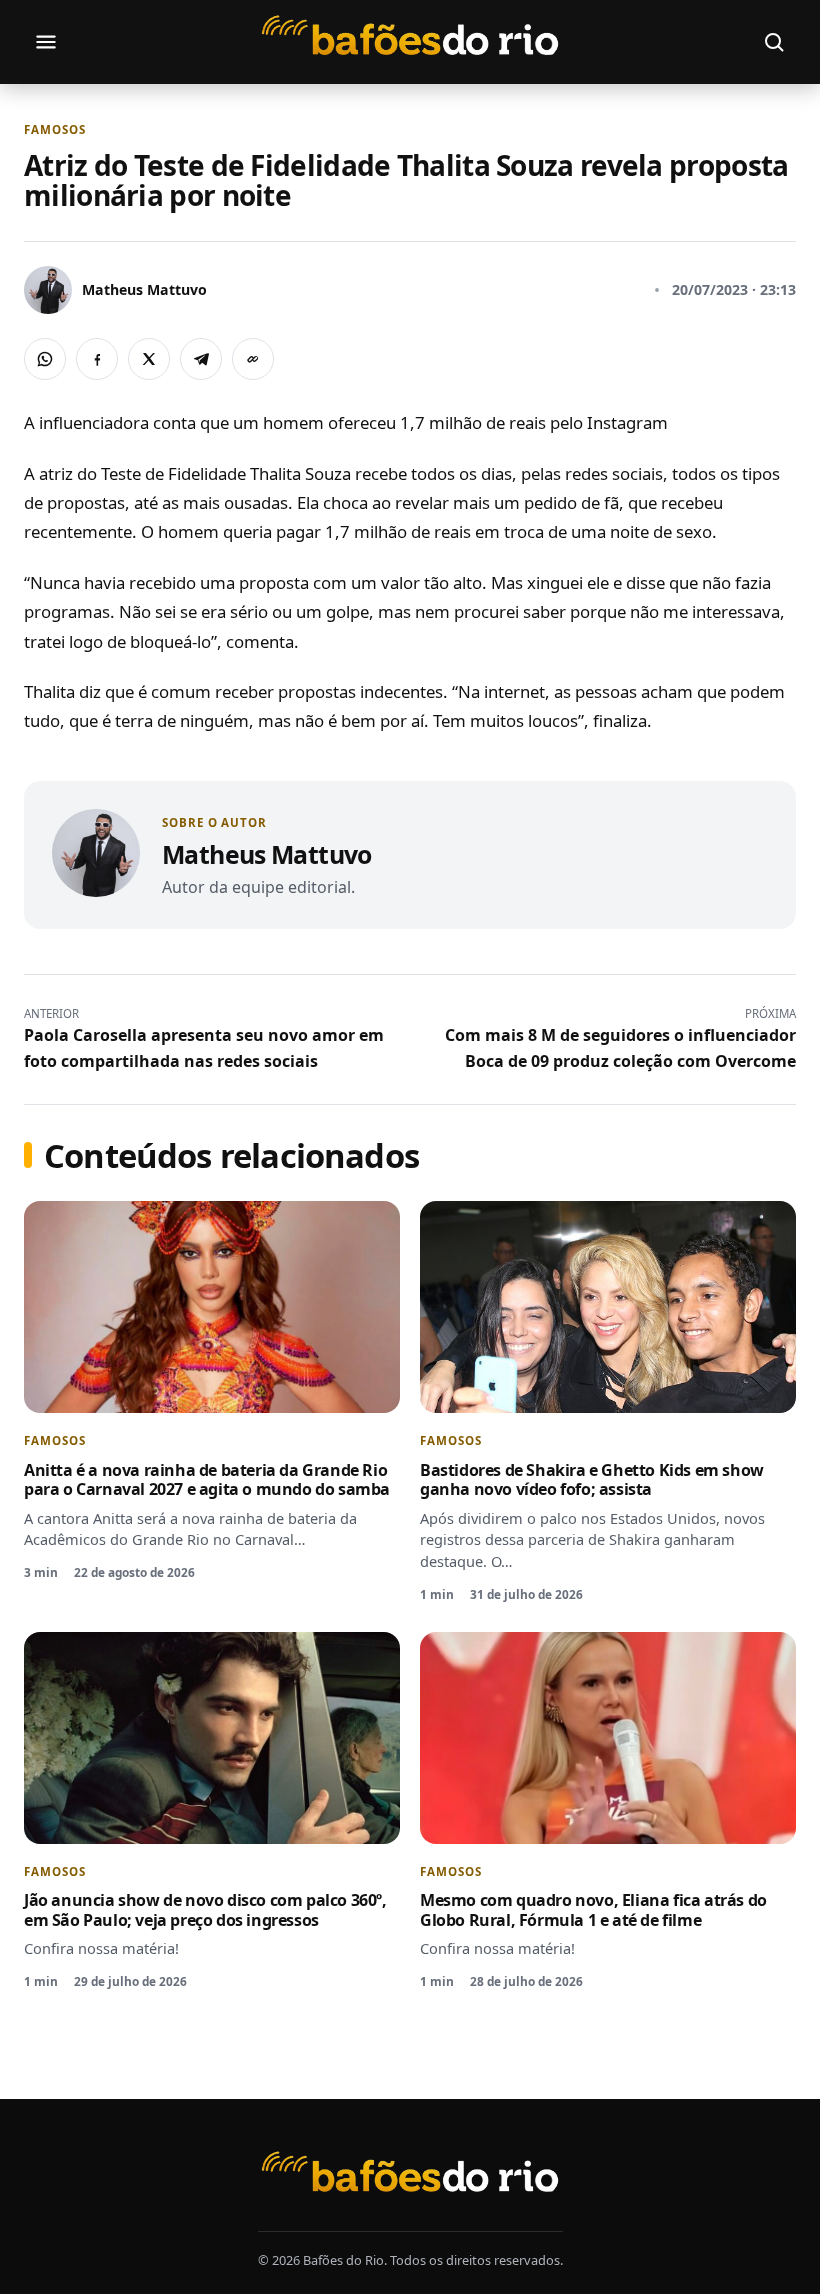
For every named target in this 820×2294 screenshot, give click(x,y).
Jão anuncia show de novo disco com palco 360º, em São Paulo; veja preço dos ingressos (205, 1910)
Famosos (54, 130)
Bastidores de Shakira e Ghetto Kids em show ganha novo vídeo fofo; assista (592, 1480)
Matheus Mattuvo (267, 854)
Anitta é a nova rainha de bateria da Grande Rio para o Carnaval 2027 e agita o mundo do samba (207, 1480)
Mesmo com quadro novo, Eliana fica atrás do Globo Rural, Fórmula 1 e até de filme (593, 1910)
